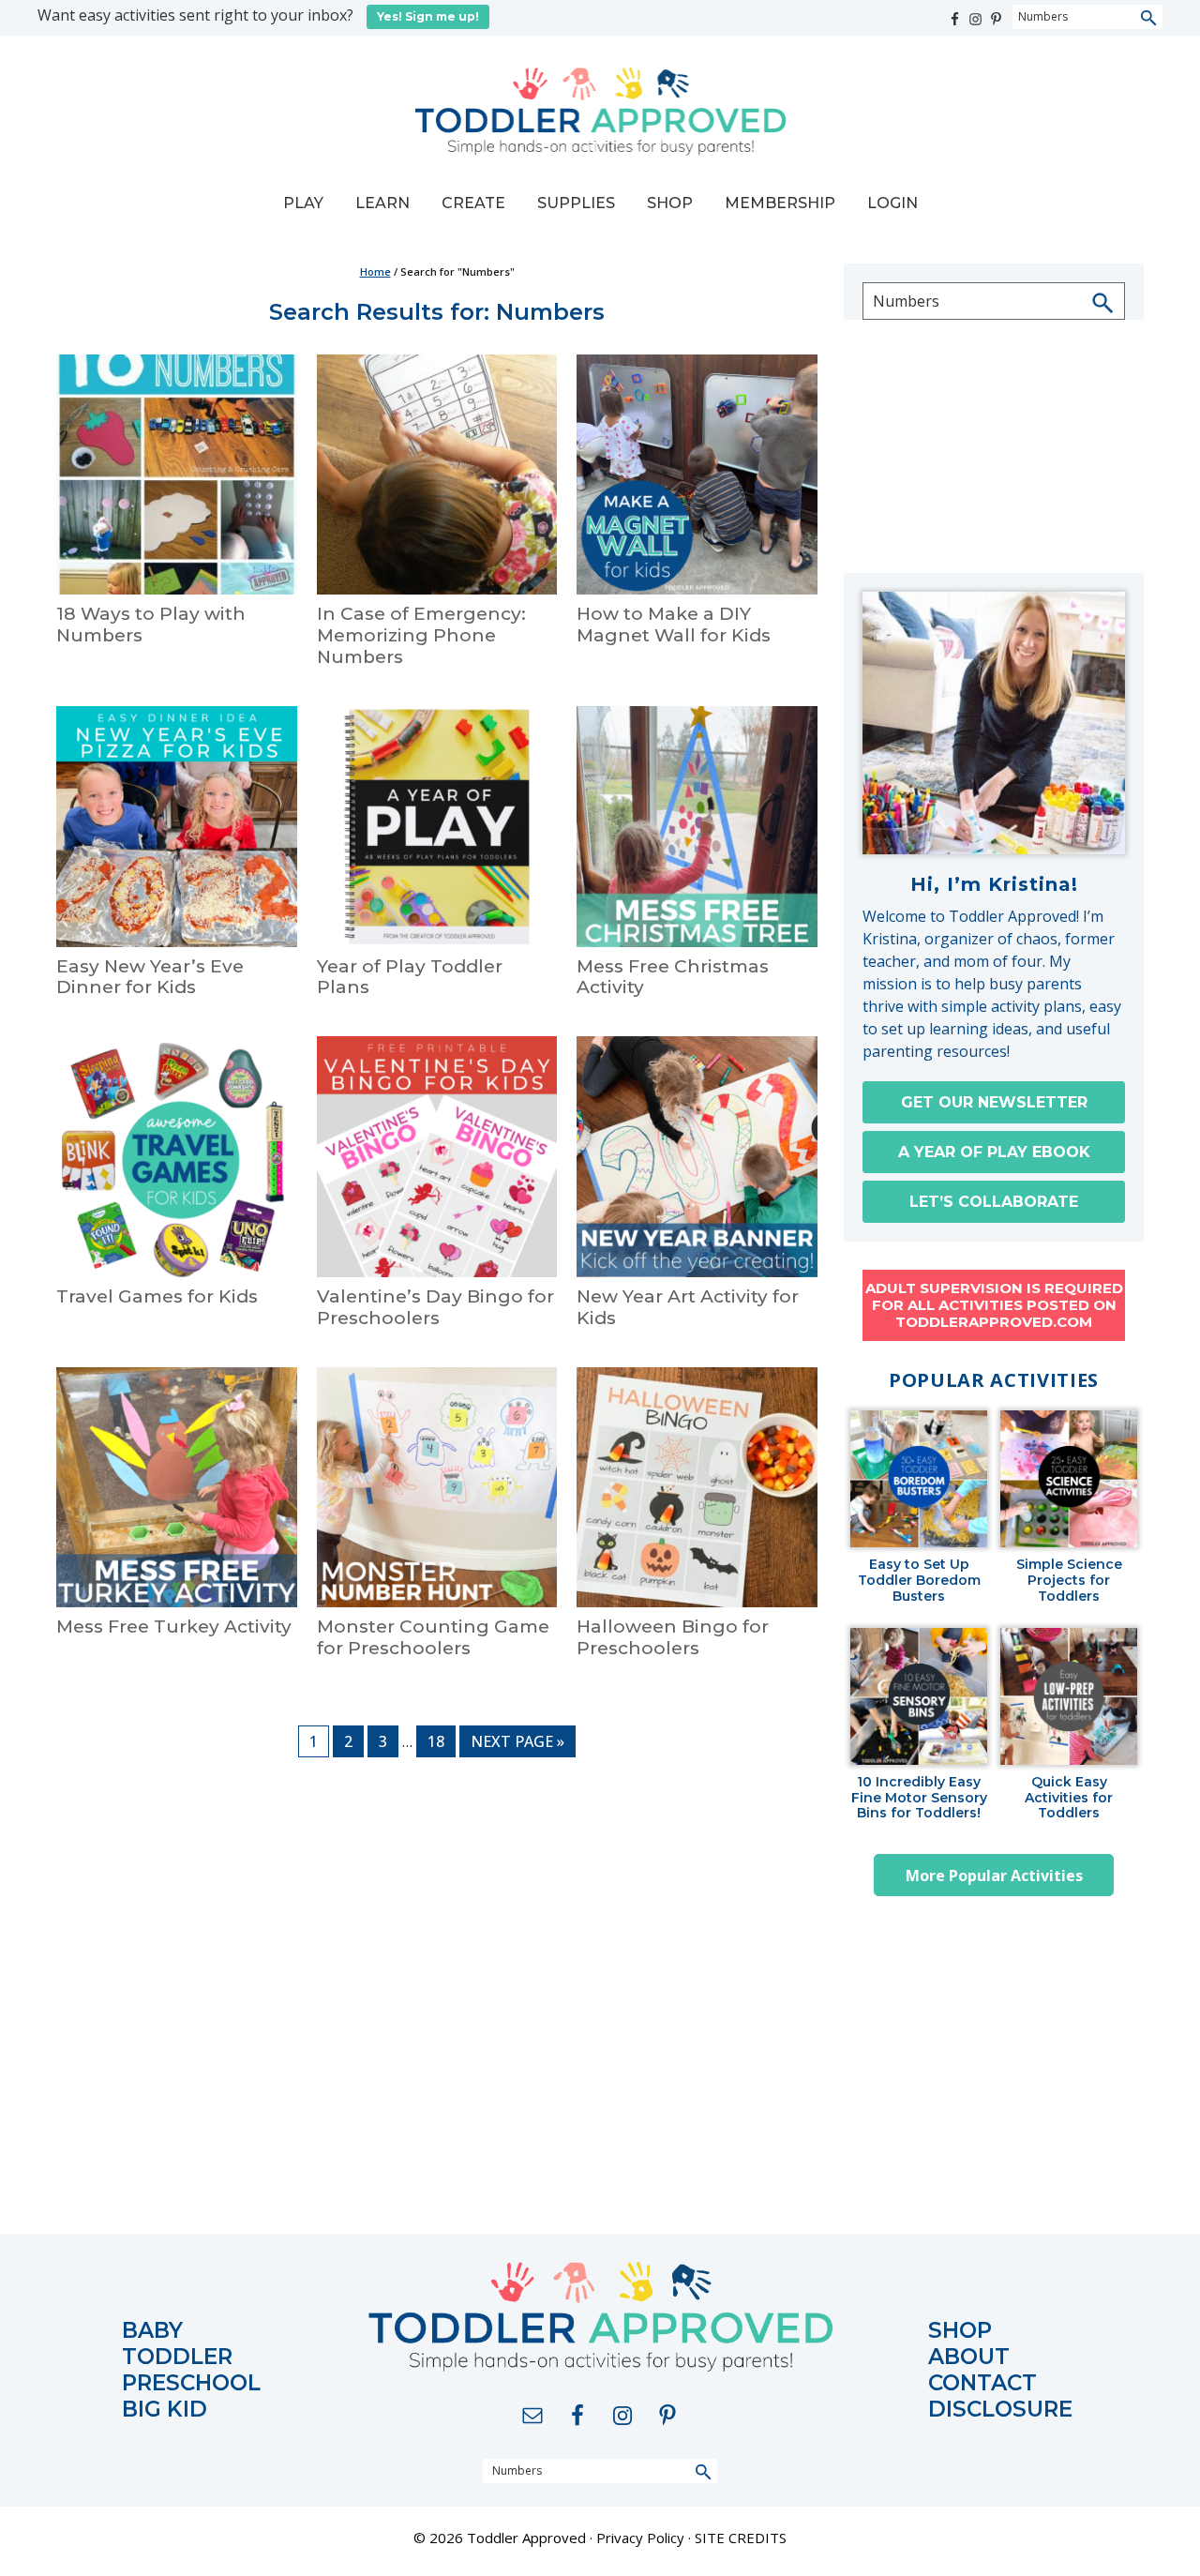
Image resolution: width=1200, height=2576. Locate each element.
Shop (960, 2331)
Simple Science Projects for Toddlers (1069, 1580)
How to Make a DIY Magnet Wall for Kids (674, 625)
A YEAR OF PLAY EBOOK (994, 1152)
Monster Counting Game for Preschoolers (433, 1637)
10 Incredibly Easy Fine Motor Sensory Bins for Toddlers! (919, 1798)
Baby (152, 2331)
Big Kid (165, 2410)
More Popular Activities (994, 1876)
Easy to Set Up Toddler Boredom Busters (919, 1580)
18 (441, 1741)
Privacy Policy (640, 2538)
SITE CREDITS (741, 2538)
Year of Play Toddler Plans (410, 977)
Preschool (191, 2383)
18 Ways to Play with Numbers (151, 625)
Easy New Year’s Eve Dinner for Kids (150, 977)
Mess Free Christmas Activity (673, 977)
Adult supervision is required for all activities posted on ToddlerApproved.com (994, 1305)
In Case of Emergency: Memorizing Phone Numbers (421, 635)
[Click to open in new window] (956, 15)
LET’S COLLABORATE (994, 1202)
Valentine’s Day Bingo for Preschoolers (435, 1307)
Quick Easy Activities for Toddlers (1069, 1798)
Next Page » (517, 1744)
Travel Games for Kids (157, 1296)
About (969, 2357)
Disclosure (1000, 2410)
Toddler (177, 2357)
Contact (982, 2383)
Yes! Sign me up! (428, 16)
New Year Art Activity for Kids (688, 1307)
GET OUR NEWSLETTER (994, 1102)
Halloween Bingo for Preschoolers (673, 1637)
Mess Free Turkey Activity (174, 1627)
